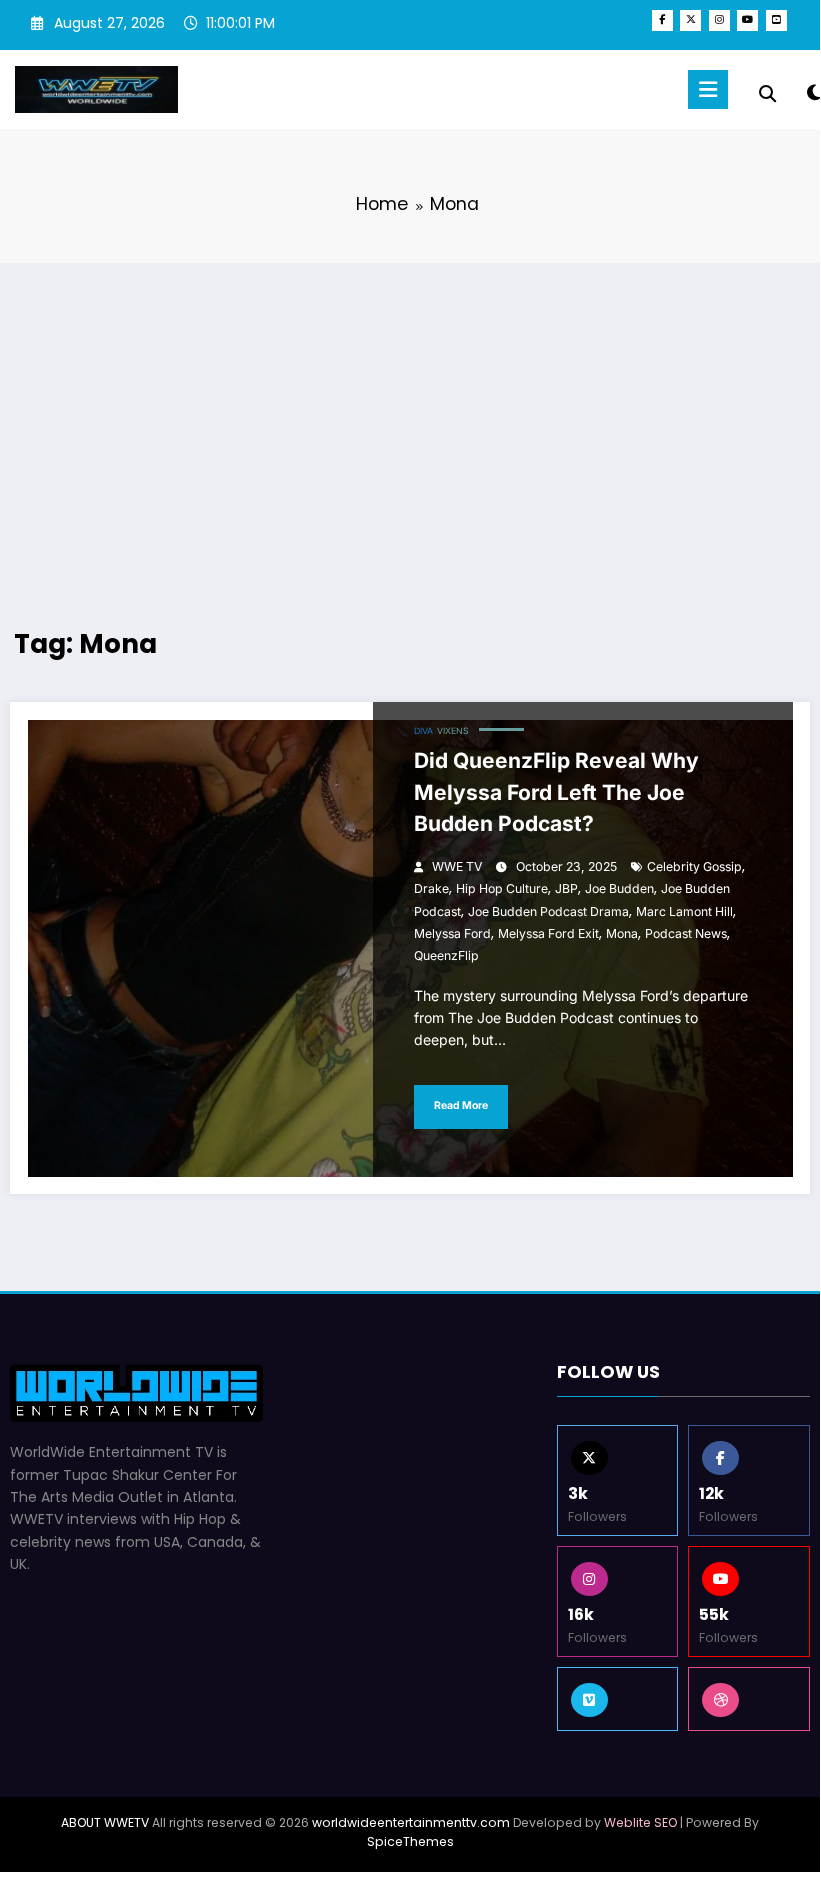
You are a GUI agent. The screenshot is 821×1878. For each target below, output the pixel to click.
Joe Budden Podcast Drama (548, 911)
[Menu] (708, 89)
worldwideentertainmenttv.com (411, 1822)
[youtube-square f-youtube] (776, 20)
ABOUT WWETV (105, 1822)
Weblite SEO (640, 1822)
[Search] (767, 94)
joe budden (619, 888)
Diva (423, 731)
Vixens (453, 731)
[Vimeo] (618, 1699)
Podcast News (686, 933)
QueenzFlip (446, 955)
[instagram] (719, 20)
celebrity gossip (694, 866)
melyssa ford (452, 933)
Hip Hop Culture (502, 888)
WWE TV (457, 866)
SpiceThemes (410, 1841)
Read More (461, 1105)
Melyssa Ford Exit (548, 933)
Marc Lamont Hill (684, 911)
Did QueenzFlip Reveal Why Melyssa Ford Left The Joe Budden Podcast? (556, 792)
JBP (566, 888)
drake (431, 888)
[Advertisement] (410, 423)
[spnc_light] (813, 92)
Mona (622, 933)
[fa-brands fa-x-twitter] (690, 20)
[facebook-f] (662, 20)
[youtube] (747, 20)
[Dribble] (749, 1699)
